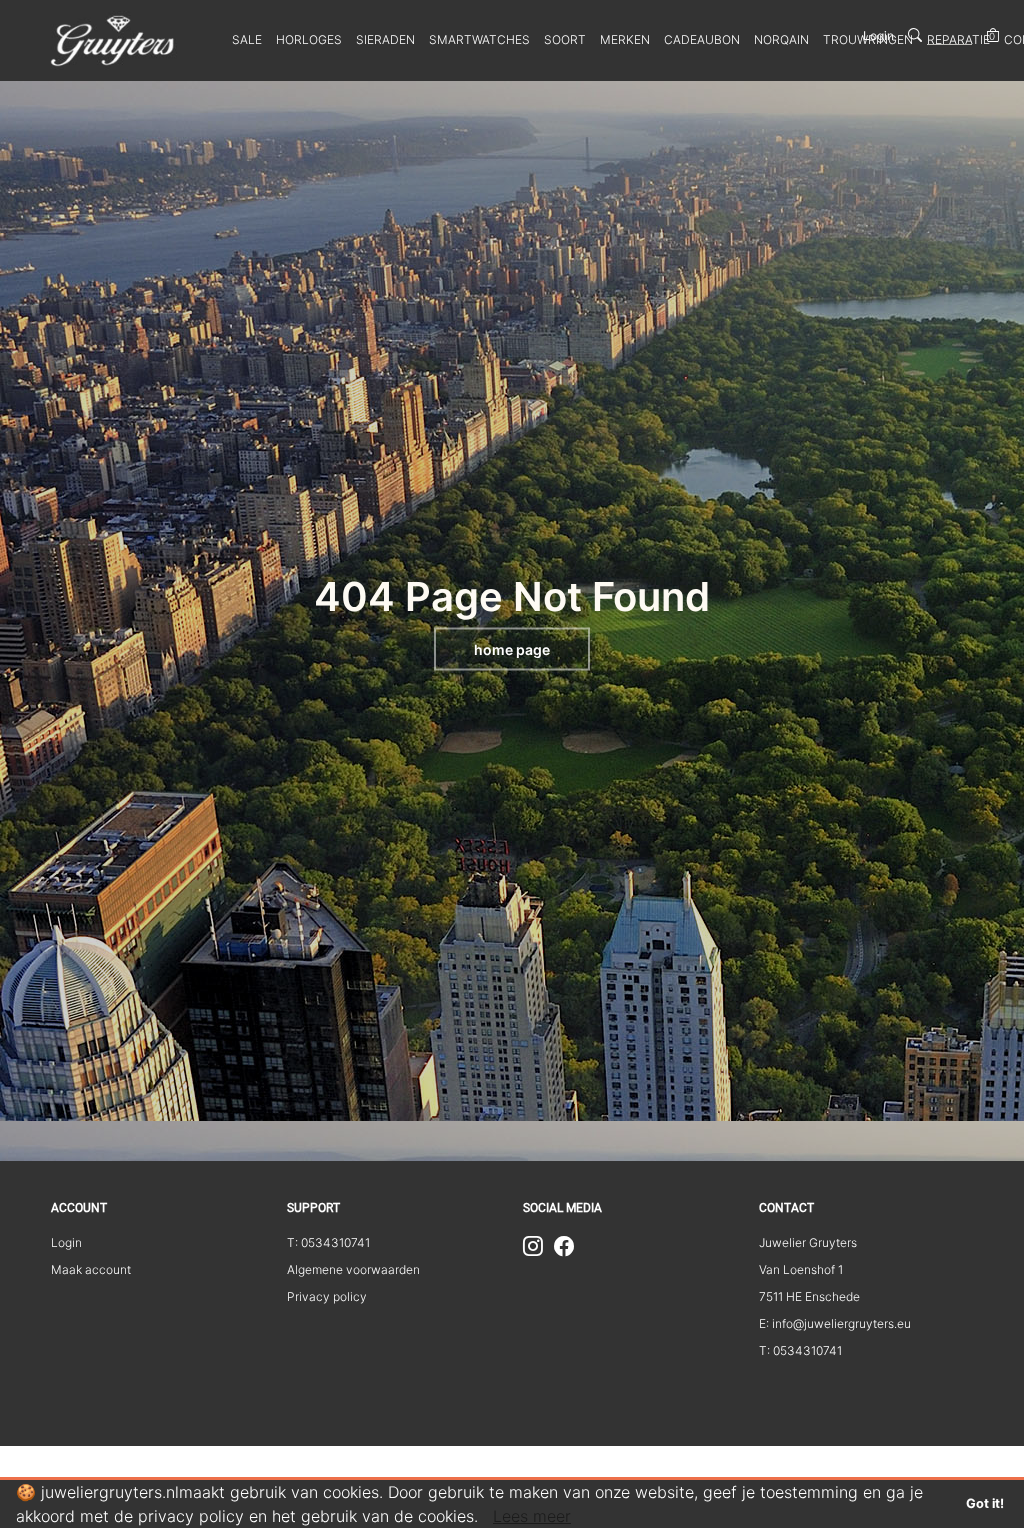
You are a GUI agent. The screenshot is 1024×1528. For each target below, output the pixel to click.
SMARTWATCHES (479, 39)
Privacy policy (327, 1296)
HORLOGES (309, 39)
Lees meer (532, 1516)
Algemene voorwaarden (353, 1269)
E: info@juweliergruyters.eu (835, 1323)
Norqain (781, 39)
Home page (512, 649)
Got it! (985, 1503)
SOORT (565, 39)
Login (878, 35)
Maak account (91, 1269)
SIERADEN (385, 39)
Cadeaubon (702, 39)
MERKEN (625, 39)
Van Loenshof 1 (801, 1269)
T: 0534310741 (328, 1242)
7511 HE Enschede (809, 1296)
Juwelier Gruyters (808, 1242)
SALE (247, 39)
